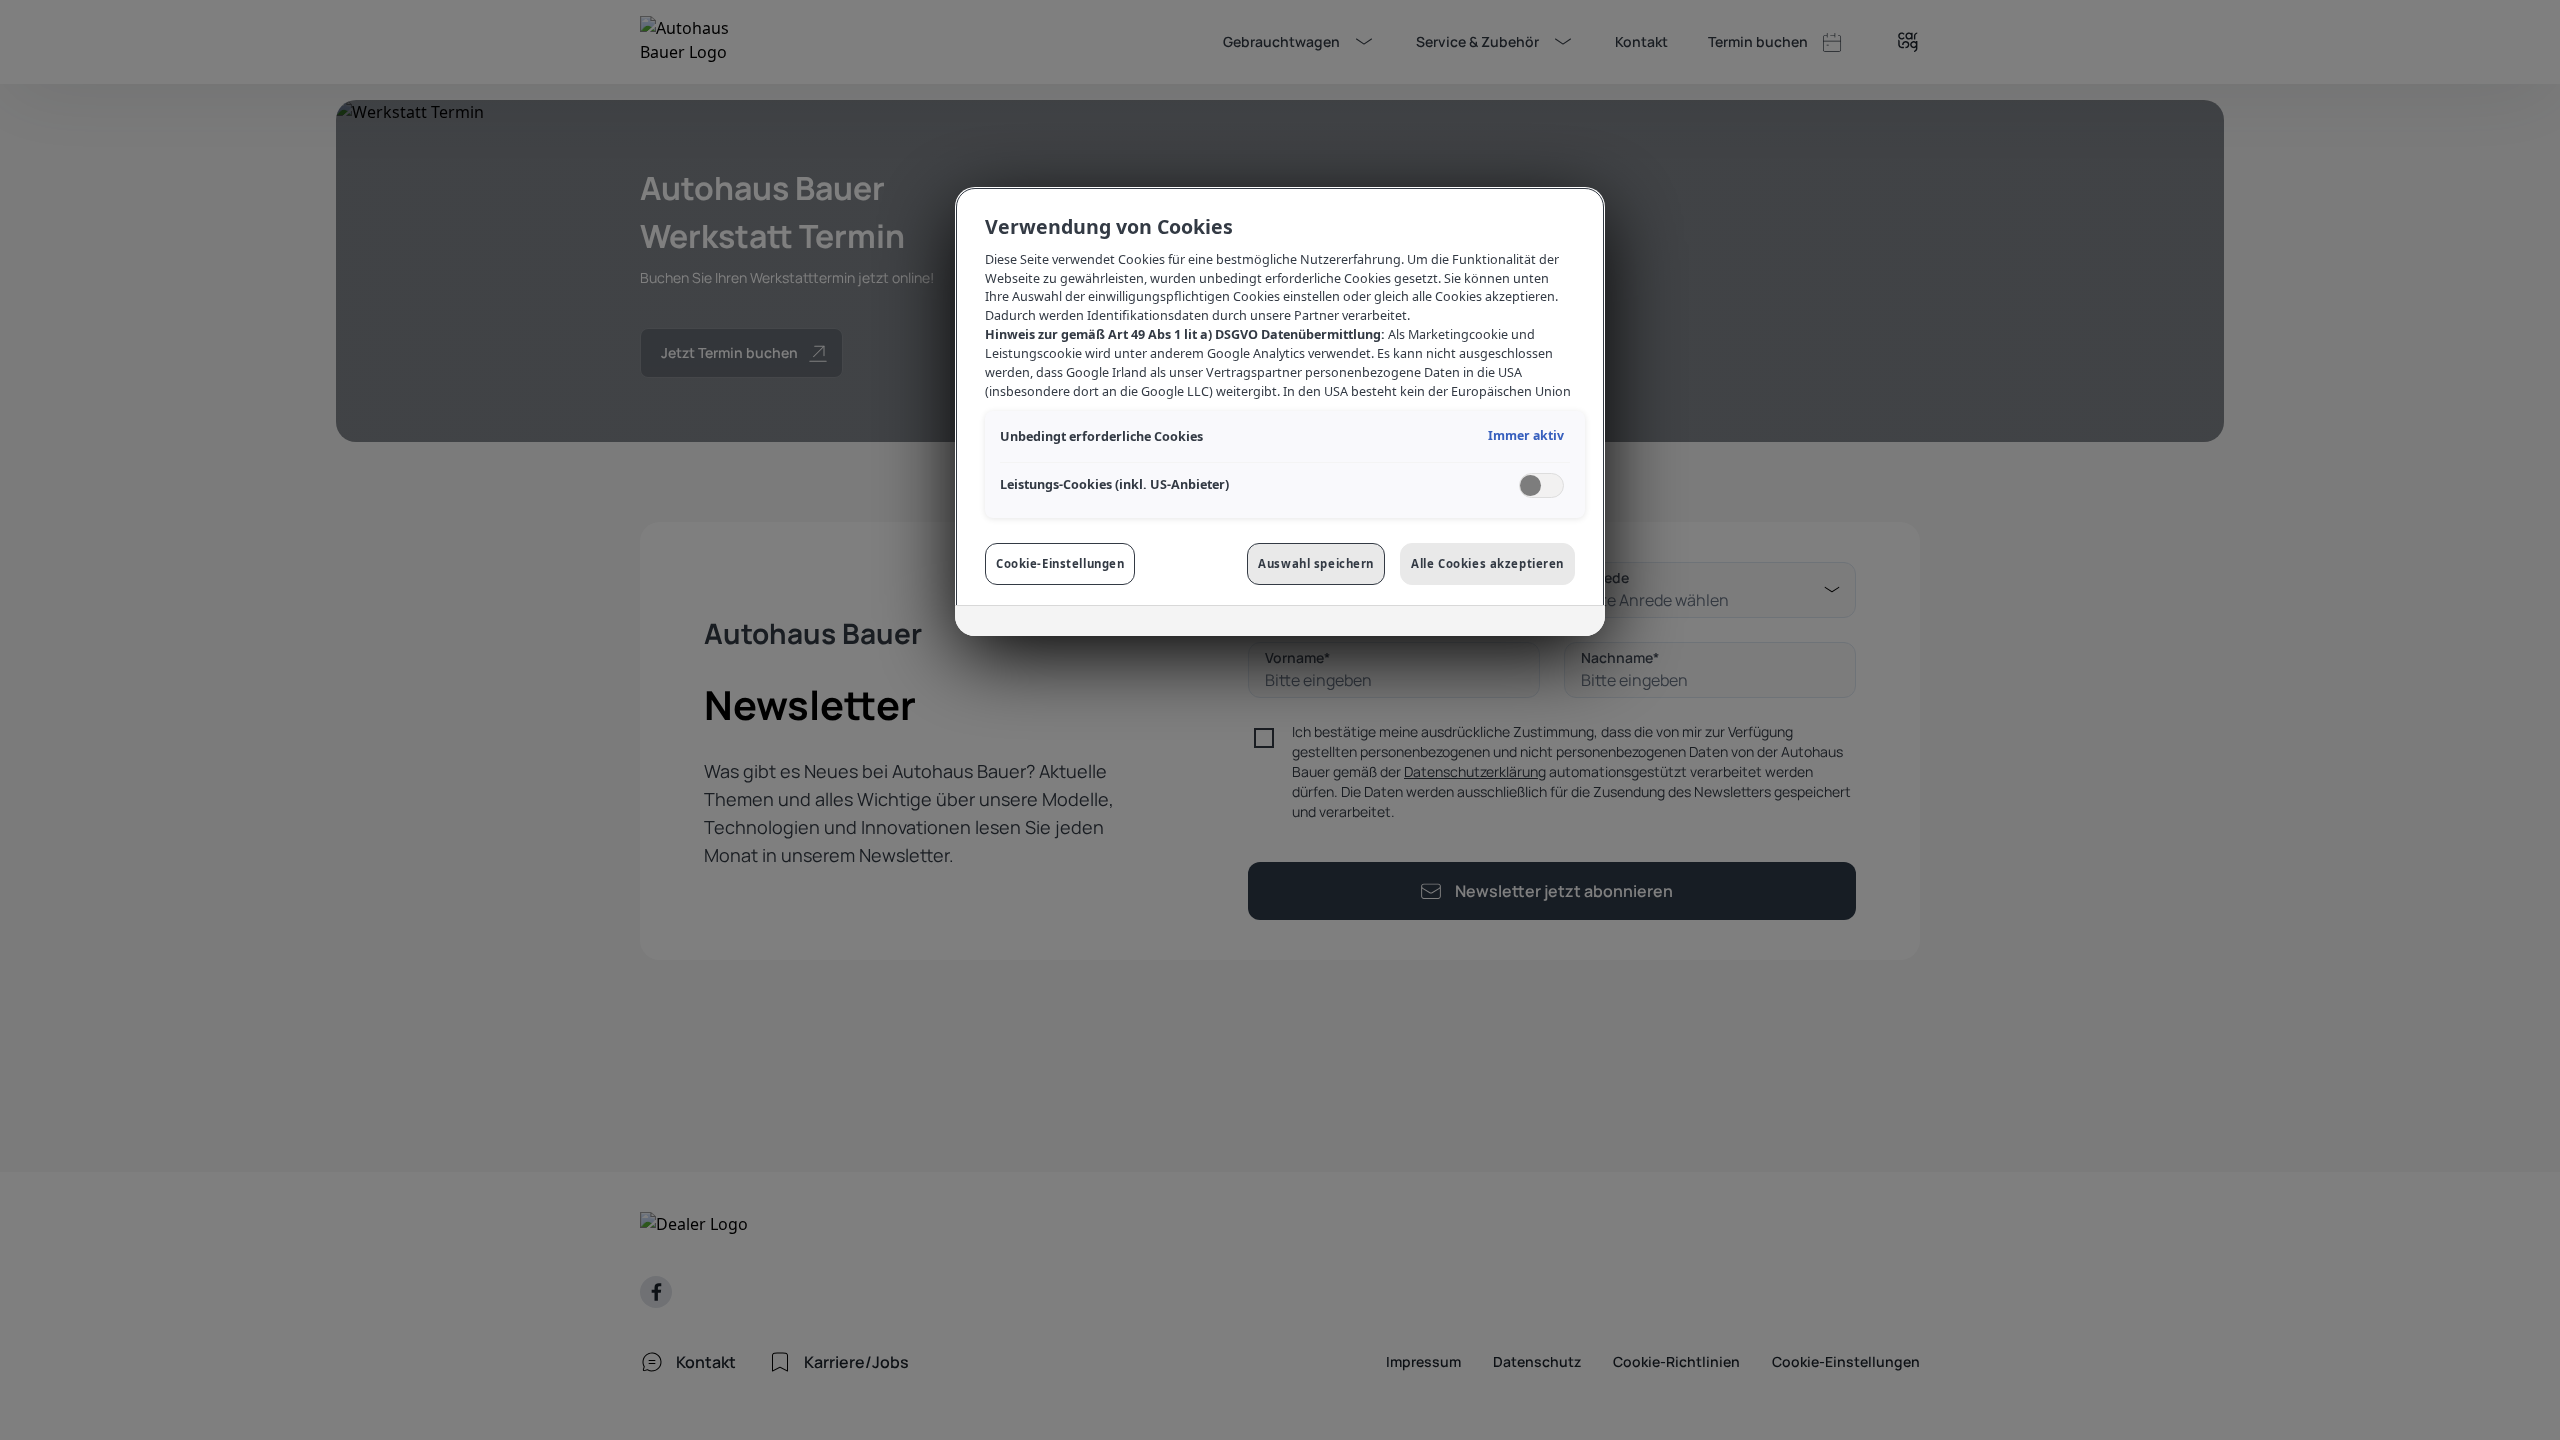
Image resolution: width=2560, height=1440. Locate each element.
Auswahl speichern (1316, 563)
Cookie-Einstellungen (1060, 563)
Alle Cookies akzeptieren (1487, 563)
